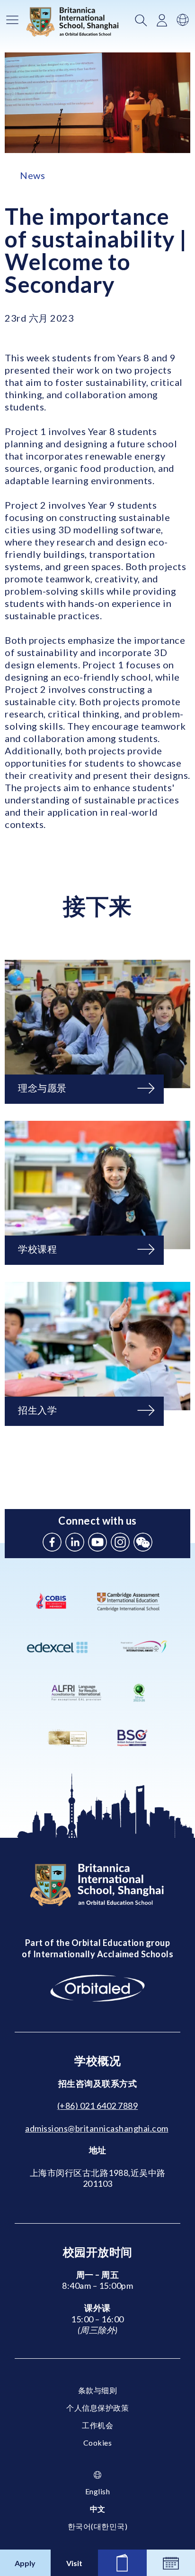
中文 (98, 2509)
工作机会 (97, 2425)
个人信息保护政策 (97, 2408)
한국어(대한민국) (98, 2526)
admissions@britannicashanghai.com (97, 2128)
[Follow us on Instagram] (120, 1542)
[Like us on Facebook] (52, 1542)
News (32, 175)
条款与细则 (98, 2390)
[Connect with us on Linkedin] (75, 1542)
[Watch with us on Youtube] (97, 1542)
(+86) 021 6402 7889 (98, 2106)
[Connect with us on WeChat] (143, 1542)
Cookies (98, 2443)
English (98, 2491)
